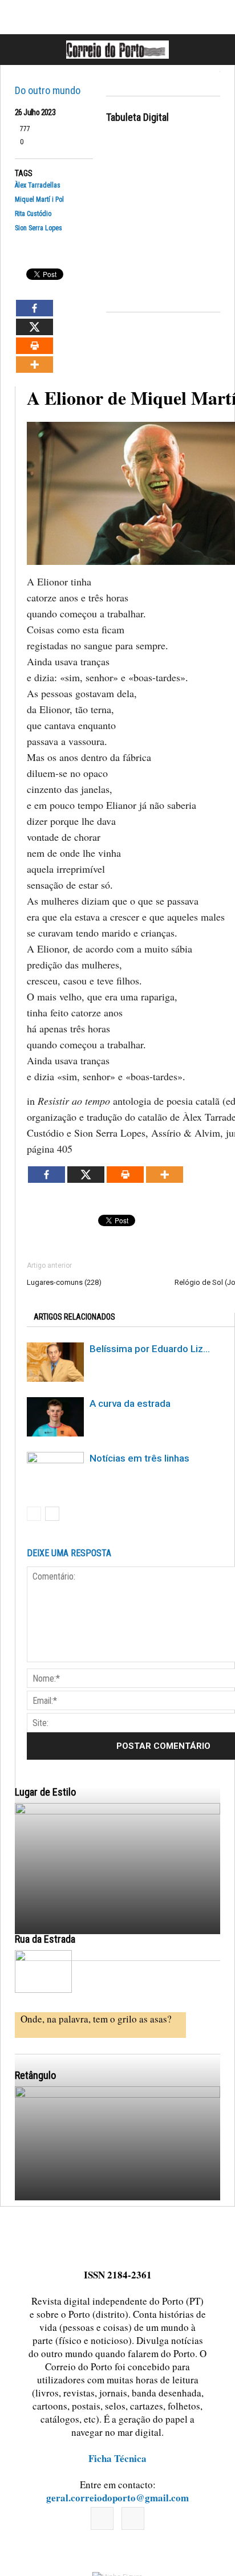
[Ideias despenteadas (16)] (117, 2213)
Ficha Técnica (117, 2458)
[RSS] (133, 2518)
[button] (214, 50)
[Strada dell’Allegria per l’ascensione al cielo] (43, 1971)
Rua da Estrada (45, 1939)
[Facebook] (102, 2518)
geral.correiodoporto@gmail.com (117, 2498)
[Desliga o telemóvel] (117, 1930)
